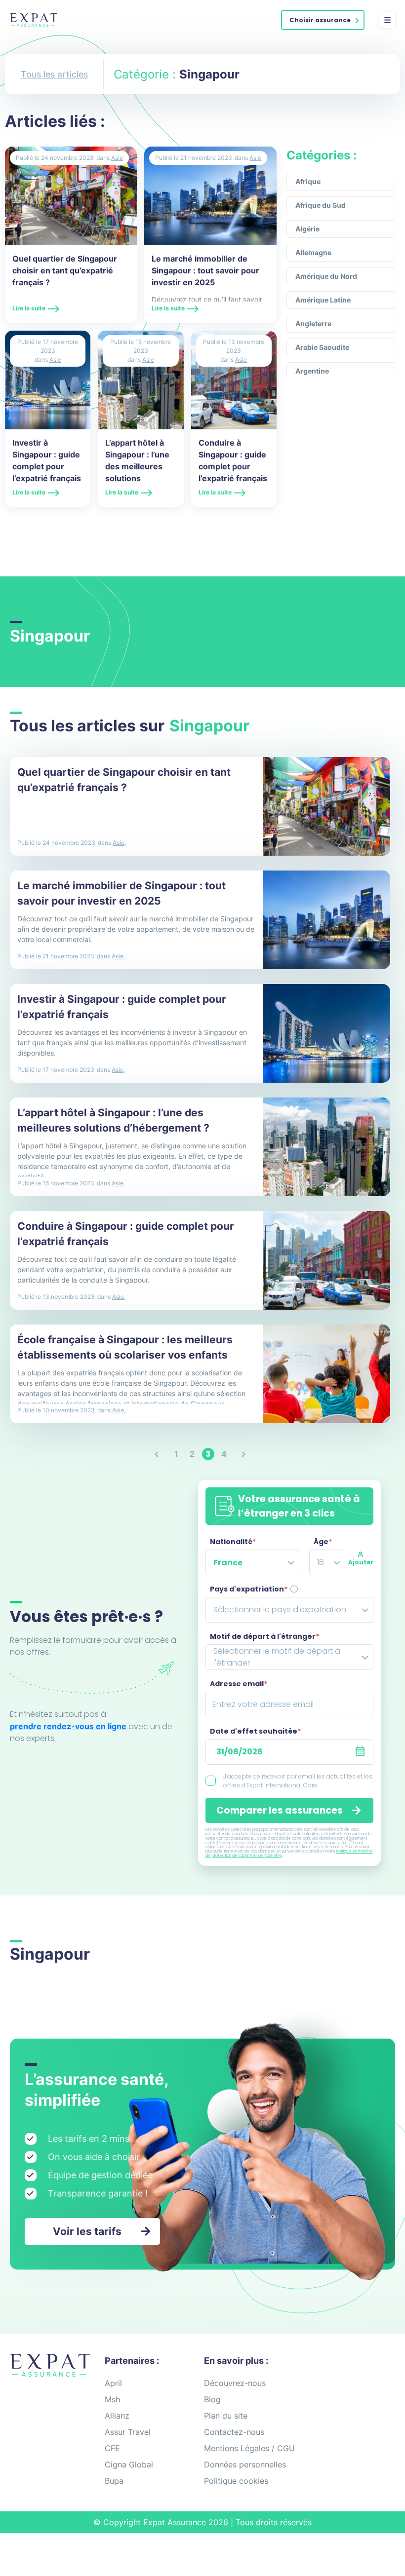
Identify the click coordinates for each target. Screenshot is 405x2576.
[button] (323, 20)
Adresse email (239, 1684)
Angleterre (313, 323)
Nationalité (233, 1542)
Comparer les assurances (280, 1810)
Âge (323, 1542)
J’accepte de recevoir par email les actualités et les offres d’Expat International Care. (298, 1781)
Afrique (308, 181)
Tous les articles (54, 74)
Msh (112, 2399)
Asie (117, 158)
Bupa (114, 2481)
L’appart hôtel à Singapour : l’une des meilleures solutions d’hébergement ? (139, 466)
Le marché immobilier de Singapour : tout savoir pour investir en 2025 (205, 270)
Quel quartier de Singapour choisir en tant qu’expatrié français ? (65, 270)
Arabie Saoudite (322, 347)
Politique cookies (236, 2481)
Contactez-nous (234, 2432)
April (113, 2383)
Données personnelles (245, 2464)
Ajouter (361, 1562)
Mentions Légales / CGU (249, 2448)
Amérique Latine (323, 300)
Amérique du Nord (326, 276)
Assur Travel (128, 2432)
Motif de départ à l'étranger (264, 1636)
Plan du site (226, 2416)
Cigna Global (129, 2464)
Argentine (312, 371)
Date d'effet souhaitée (255, 1731)
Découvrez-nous (235, 2383)
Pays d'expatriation (249, 1589)
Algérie (307, 229)
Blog (212, 2399)
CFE (112, 2448)
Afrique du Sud (321, 205)
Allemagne (313, 252)
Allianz (117, 2416)
